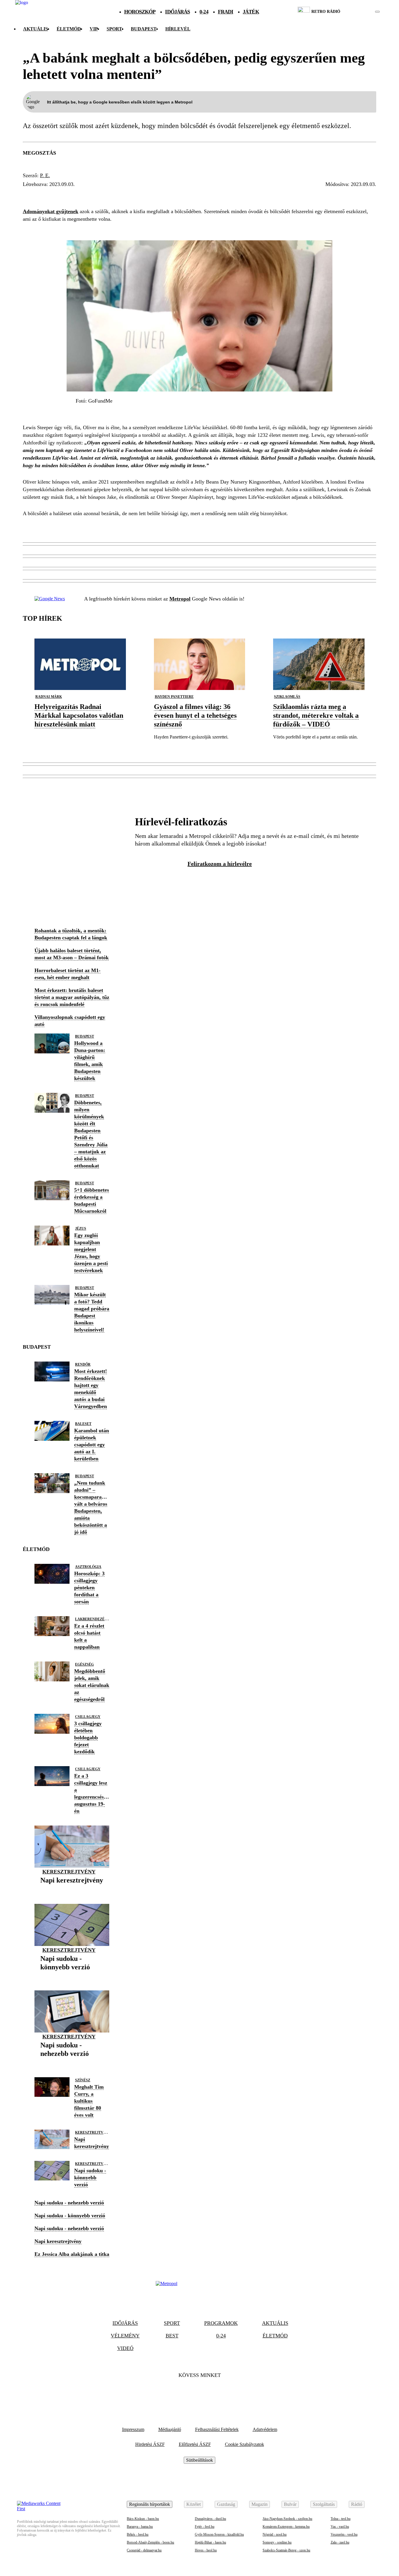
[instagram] (363, 12)
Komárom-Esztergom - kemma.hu (286, 2527)
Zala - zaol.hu (340, 2542)
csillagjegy (88, 1717)
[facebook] (357, 12)
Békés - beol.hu (138, 2534)
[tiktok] (360, 12)
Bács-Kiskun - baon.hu (143, 2519)
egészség (84, 1664)
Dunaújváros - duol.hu (210, 2519)
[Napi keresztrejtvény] (72, 1889)
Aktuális (35, 29)
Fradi (226, 12)
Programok (221, 2323)
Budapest (85, 1036)
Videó (125, 2348)
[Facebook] (184, 2393)
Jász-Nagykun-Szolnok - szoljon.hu (287, 2519)
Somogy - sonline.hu (277, 2542)
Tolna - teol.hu (341, 2519)
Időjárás (177, 12)
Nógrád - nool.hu (275, 2534)
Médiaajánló (170, 2429)
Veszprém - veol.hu (344, 2534)
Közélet (194, 2504)
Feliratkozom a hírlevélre (220, 864)
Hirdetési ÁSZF (150, 2444)
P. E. (45, 175)
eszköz (103, 195)
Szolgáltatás (324, 2504)
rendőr (83, 1364)
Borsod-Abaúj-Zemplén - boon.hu (150, 2542)
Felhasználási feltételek (217, 2429)
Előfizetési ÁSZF (195, 2444)
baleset (83, 1424)
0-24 (204, 12)
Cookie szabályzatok (244, 2444)
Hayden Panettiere (174, 697)
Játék (251, 12)
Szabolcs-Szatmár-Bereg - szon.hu (286, 2550)
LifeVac (133, 195)
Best (172, 2336)
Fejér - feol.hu (205, 2527)
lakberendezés (91, 1619)
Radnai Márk (49, 697)
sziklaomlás (287, 697)
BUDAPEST (144, 29)
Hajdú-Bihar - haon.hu (210, 2542)
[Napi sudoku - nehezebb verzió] (72, 2063)
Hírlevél (178, 29)
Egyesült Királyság (55, 195)
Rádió (357, 2504)
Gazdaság (226, 2504)
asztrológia (88, 1567)
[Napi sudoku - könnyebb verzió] (72, 1976)
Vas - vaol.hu (340, 2527)
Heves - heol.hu (206, 2550)
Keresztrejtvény (69, 1872)
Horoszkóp (140, 12)
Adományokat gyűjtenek (51, 211)
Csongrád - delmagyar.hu (144, 2550)
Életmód (69, 29)
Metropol (180, 599)
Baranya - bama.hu (140, 2527)
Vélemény (125, 2336)
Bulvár (290, 2504)
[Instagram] (215, 2393)
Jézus (81, 1229)
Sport (114, 29)
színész (83, 2080)
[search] (377, 12)
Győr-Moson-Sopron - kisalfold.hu (219, 2534)
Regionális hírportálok (150, 2504)
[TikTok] (199, 2393)
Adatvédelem (265, 2429)
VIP (94, 29)
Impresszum (133, 2429)
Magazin (260, 2504)
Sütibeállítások (199, 2460)
